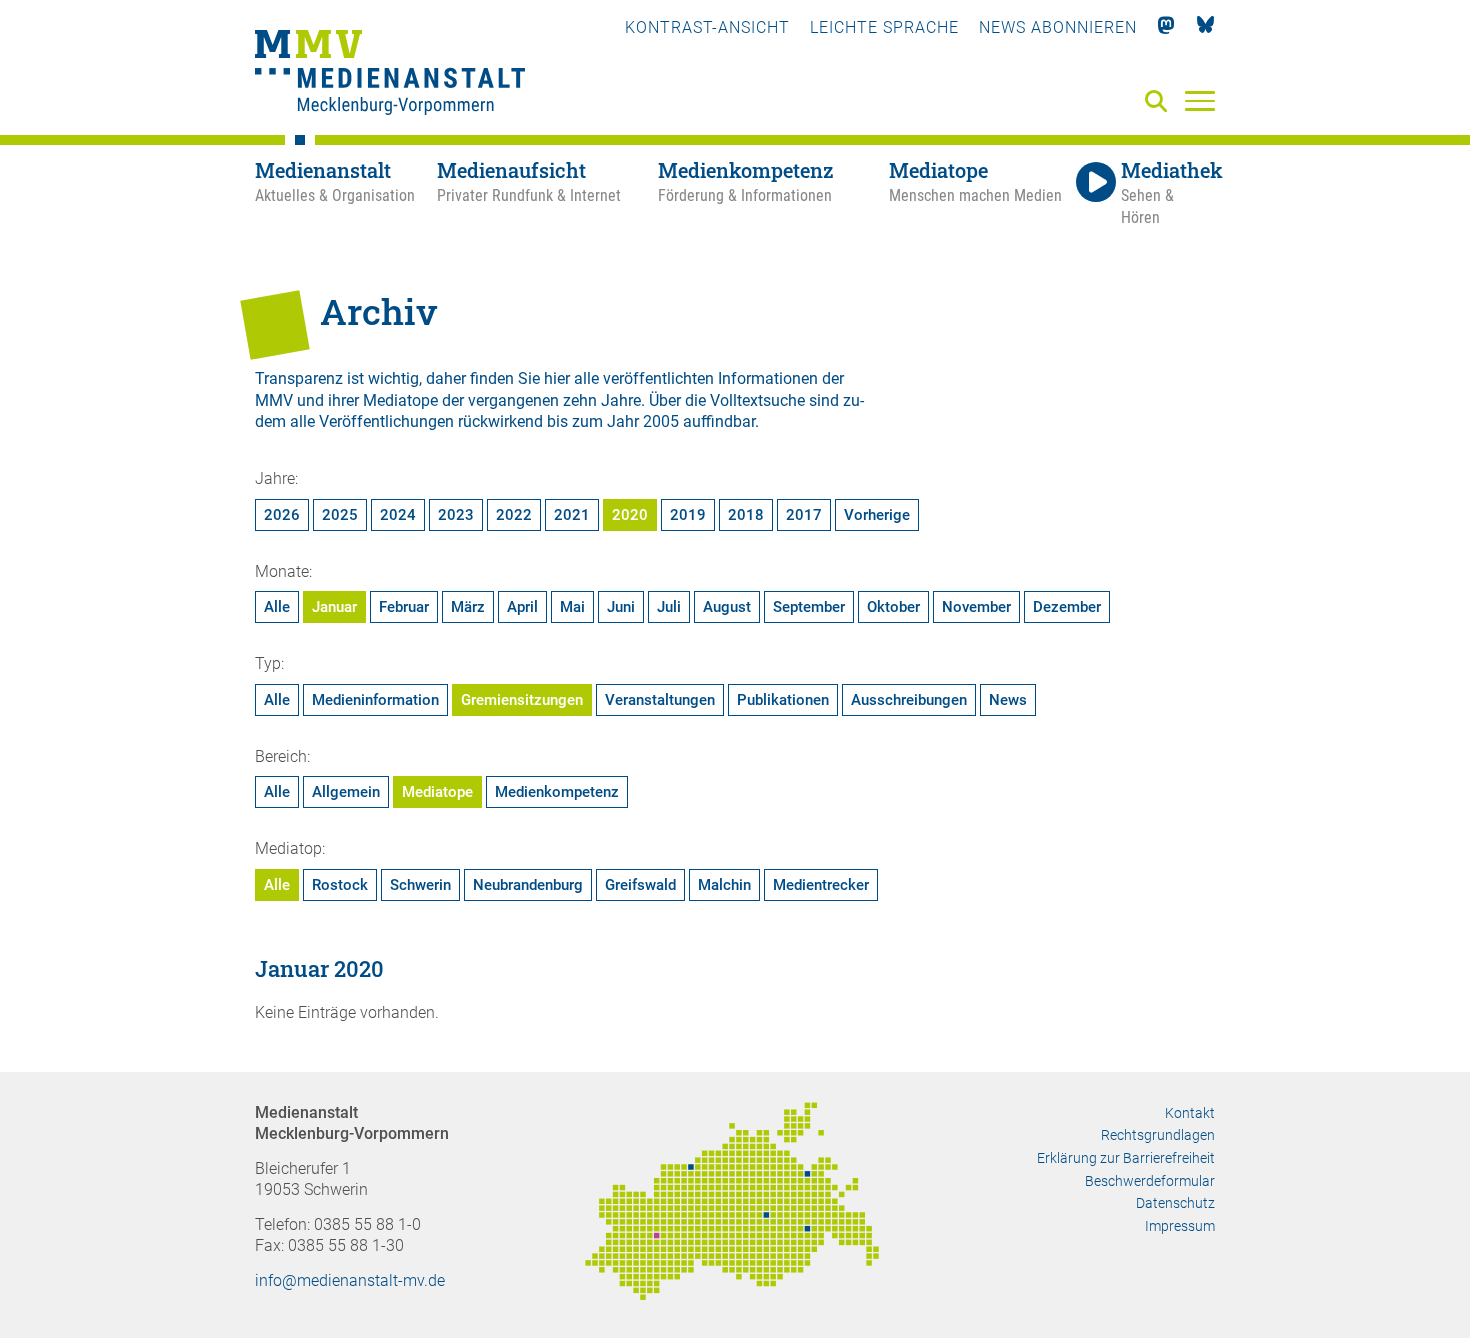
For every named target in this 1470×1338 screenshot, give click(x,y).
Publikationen (783, 700)
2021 (572, 515)
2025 (340, 515)
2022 (514, 515)
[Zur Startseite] (390, 75)
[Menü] (1200, 100)
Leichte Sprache (884, 27)
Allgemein (346, 792)
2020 (630, 515)
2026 (282, 515)
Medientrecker (821, 885)
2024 (398, 515)
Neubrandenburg (528, 885)
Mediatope (437, 792)
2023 (456, 515)
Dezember (1067, 607)
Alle (277, 607)
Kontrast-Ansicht (707, 27)
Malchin (724, 885)
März (468, 607)
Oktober (893, 607)
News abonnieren (1058, 27)
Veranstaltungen (660, 700)
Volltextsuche (757, 400)
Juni (621, 607)
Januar (334, 607)
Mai (572, 607)
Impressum (1180, 1226)
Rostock (340, 885)
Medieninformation (375, 700)
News (1008, 700)
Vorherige (877, 515)
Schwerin (420, 885)
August (727, 607)
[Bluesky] (1205, 27)
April (522, 607)
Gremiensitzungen (522, 700)
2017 (804, 515)
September (809, 607)
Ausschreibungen (909, 700)
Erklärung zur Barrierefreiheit (1126, 1158)
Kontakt (1190, 1113)
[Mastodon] (1166, 27)
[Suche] (1160, 102)
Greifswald (640, 885)
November (976, 607)
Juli (669, 607)
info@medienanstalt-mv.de (350, 1280)
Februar (404, 607)
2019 (688, 515)
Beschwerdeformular (1150, 1181)
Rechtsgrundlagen (1158, 1135)
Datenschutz (1175, 1203)
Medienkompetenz (557, 792)
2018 (746, 515)
